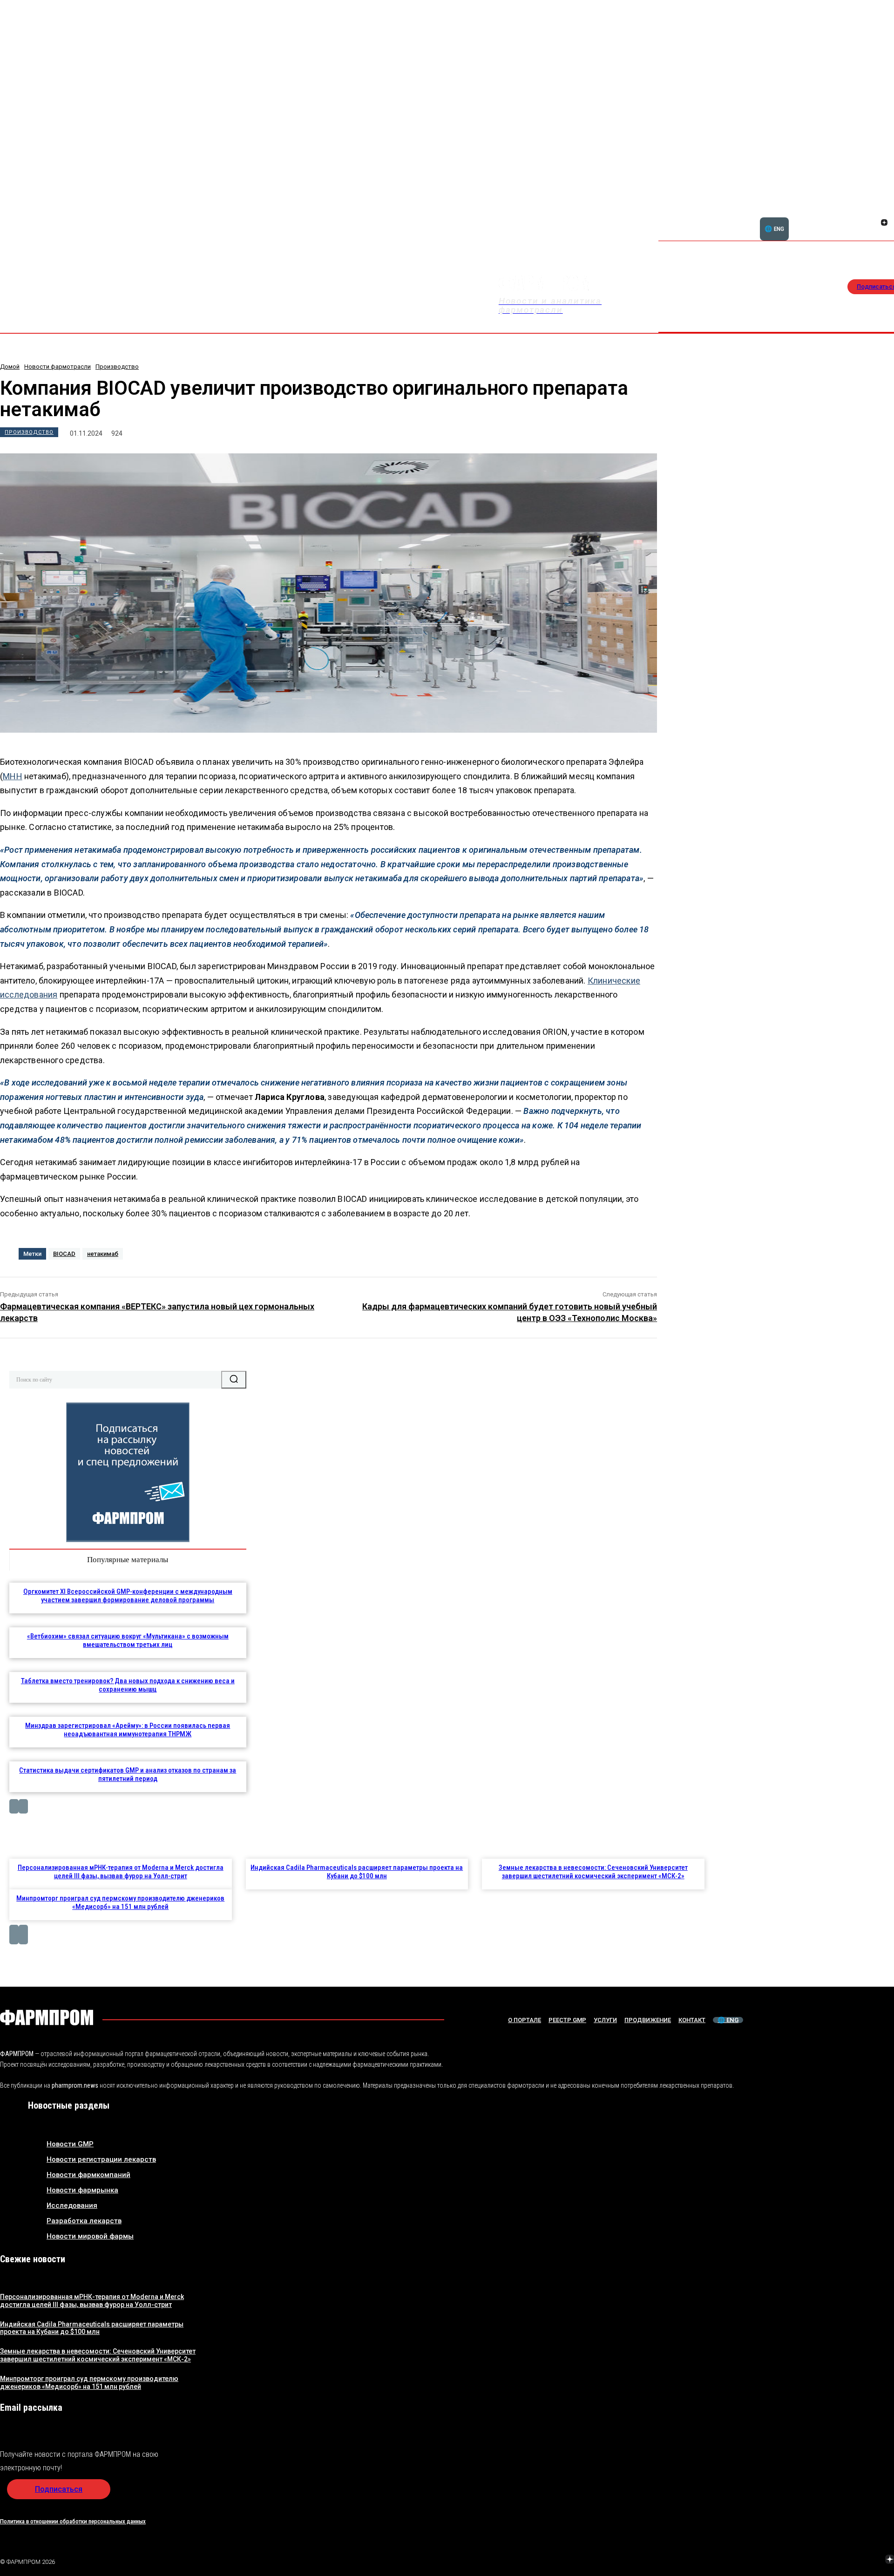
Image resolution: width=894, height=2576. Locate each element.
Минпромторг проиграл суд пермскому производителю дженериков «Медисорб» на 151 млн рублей (120, 1902)
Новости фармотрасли (58, 367)
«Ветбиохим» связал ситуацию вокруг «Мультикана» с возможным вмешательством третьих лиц (128, 1640)
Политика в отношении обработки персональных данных (73, 2521)
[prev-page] (14, 1806)
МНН (13, 776)
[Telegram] (846, 2560)
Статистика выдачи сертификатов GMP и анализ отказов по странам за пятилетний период (128, 1774)
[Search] (234, 1380)
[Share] (884, 212)
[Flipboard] (873, 212)
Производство (117, 367)
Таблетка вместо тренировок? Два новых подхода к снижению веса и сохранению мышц (128, 1685)
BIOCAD (64, 1254)
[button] (840, 217)
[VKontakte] (873, 223)
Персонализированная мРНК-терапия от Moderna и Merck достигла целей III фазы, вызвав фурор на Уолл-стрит (121, 1872)
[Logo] (47, 2017)
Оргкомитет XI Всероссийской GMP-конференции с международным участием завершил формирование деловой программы (128, 1596)
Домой (10, 367)
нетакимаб (103, 1254)
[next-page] (23, 1806)
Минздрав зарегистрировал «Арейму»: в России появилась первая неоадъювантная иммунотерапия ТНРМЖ (128, 1730)
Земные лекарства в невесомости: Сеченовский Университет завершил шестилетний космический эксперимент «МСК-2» (593, 1872)
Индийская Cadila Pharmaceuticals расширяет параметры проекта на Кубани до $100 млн (357, 1872)
